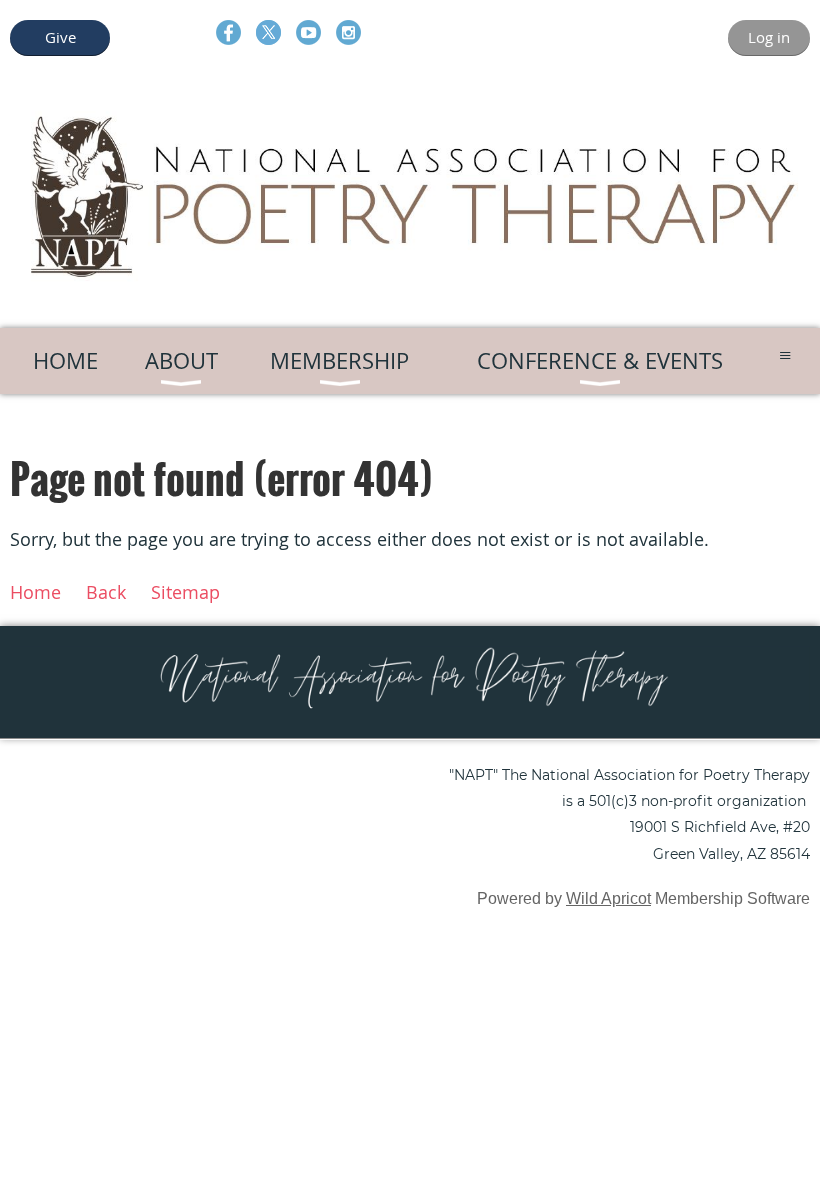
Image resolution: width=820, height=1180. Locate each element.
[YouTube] (308, 32)
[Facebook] (228, 32)
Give (60, 37)
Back (106, 592)
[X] (268, 32)
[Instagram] (348, 32)
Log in (769, 37)
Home (35, 592)
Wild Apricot (608, 898)
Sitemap (185, 592)
